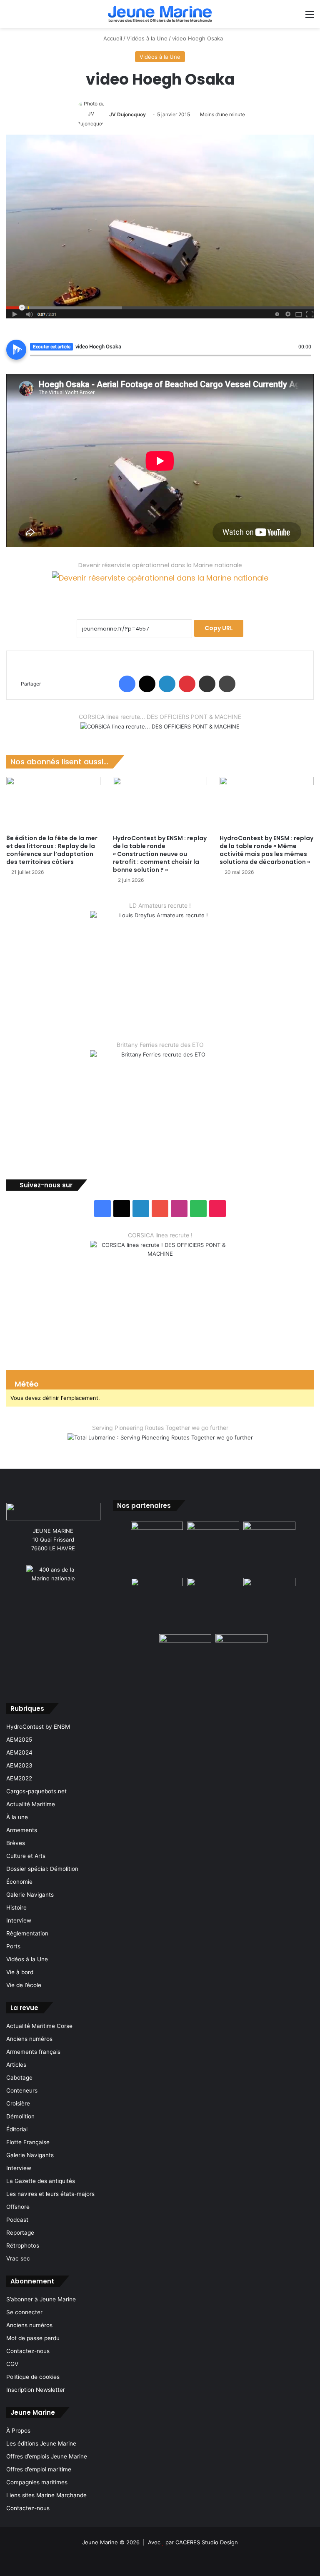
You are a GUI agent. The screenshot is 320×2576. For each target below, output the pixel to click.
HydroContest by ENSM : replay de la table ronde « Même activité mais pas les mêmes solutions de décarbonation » (266, 850)
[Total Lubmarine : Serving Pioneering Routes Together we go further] (160, 1444)
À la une (17, 1817)
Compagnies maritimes (37, 2482)
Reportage (20, 2233)
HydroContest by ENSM (38, 1727)
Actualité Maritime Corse (39, 2026)
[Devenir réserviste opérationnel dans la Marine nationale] (160, 584)
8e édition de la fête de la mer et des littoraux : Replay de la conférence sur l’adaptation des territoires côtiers (52, 850)
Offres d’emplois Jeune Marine (47, 2456)
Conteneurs (22, 2090)
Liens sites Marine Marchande (46, 2495)
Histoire (16, 1908)
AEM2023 (19, 1765)
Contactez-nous (28, 2351)
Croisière (18, 2103)
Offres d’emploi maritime (39, 2469)
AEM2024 (19, 1752)
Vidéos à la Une (147, 38)
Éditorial (17, 2129)
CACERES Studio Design (207, 2542)
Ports (13, 1946)
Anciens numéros (29, 2039)
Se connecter (24, 2312)
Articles (16, 2065)
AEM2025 (19, 1740)
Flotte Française (28, 2142)
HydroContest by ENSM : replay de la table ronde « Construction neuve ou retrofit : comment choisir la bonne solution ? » (160, 854)
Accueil (112, 38)
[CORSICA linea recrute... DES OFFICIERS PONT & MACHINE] (160, 732)
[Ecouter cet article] (16, 350)
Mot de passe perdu (33, 2338)
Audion (305, 360)
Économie (19, 1882)
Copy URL (219, 628)
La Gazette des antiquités (41, 2181)
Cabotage (19, 2078)
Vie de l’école (24, 1985)
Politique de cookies (33, 2377)
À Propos (18, 2431)
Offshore (18, 2207)
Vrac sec (18, 2258)
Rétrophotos (23, 2246)
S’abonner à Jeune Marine (41, 2299)
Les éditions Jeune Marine (41, 2443)
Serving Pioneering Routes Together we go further (160, 1428)
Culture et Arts (26, 1856)
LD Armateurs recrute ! (160, 905)
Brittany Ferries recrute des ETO (160, 1045)
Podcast (17, 2220)
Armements (22, 1830)
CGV (12, 2364)
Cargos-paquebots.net (36, 1791)
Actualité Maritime (31, 1804)
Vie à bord (20, 1972)
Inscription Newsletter (36, 2390)
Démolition (20, 2116)
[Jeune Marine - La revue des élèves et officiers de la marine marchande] (160, 14)
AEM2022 (19, 1778)
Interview (19, 1920)
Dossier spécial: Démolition (42, 1869)
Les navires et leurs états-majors (50, 2194)
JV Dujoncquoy (127, 114)
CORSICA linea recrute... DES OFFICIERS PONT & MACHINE (160, 717)
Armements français (33, 2052)
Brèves (16, 1843)
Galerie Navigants (30, 1895)
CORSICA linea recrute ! (160, 1235)
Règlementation (27, 1933)
